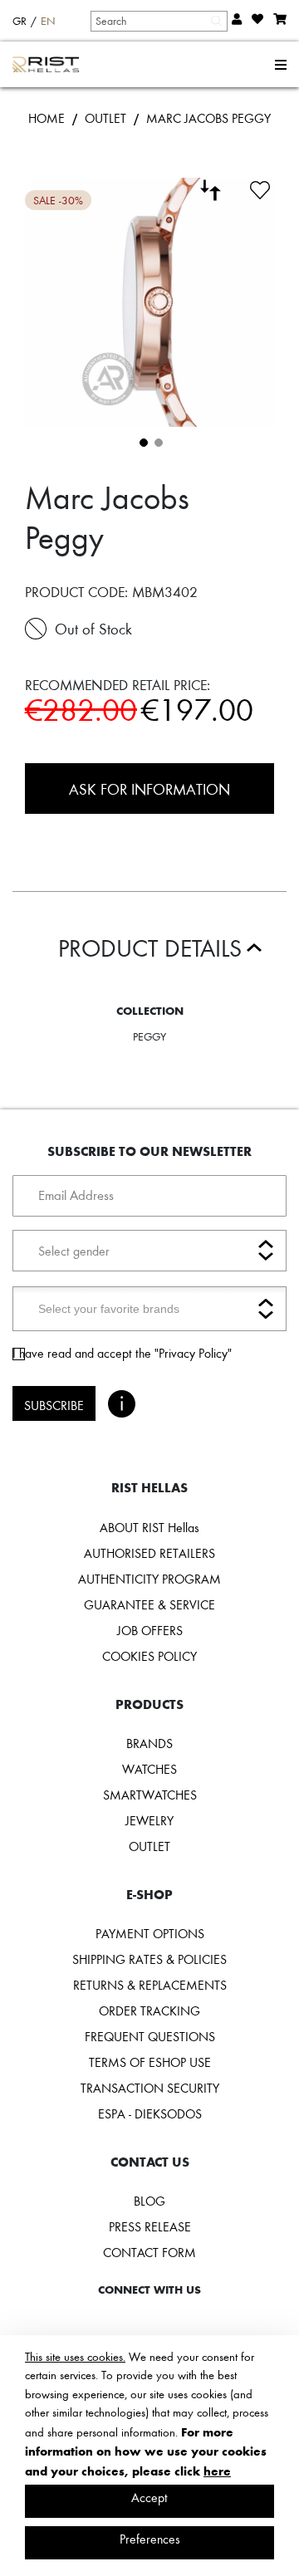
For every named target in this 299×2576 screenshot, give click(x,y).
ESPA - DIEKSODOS (150, 2113)
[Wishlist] (260, 188)
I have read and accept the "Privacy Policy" (122, 1353)
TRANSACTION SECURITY (150, 2088)
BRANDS (149, 1743)
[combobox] (158, 21)
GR (20, 21)
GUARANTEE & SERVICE (149, 1604)
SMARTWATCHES (150, 1795)
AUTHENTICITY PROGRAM (149, 1579)
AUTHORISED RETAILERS (149, 1553)
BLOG (149, 2201)
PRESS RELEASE (150, 2226)
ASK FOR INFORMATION (149, 788)
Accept (149, 2497)
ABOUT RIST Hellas (149, 1527)
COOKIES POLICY (149, 1656)
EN (48, 21)
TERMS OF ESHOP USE (150, 2062)
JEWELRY (149, 1820)
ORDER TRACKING (149, 2010)
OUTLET (105, 118)
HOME (47, 118)
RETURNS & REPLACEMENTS (150, 1985)
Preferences (150, 2539)
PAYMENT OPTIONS (150, 1933)
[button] (142, 441)
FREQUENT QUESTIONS (150, 2036)
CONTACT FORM (149, 2252)
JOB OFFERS (150, 1630)
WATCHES (149, 1769)
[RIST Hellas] (46, 65)
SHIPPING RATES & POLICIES (149, 1959)
